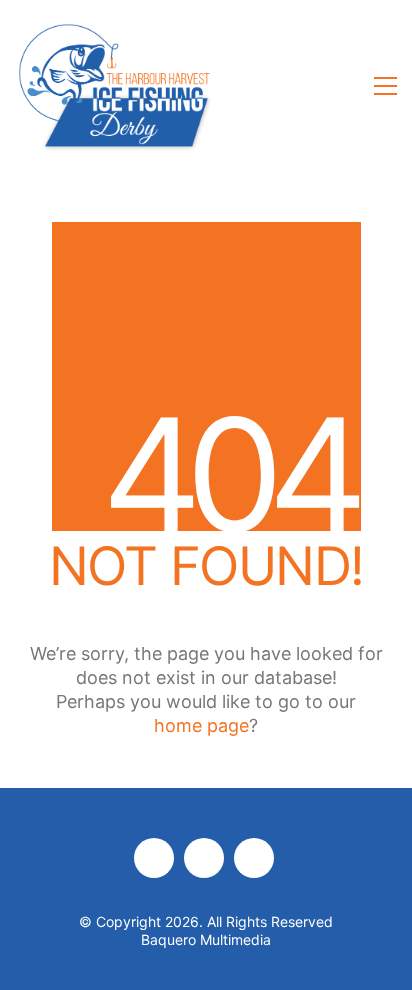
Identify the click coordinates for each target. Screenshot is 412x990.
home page (201, 725)
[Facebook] (154, 858)
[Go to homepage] (115, 86)
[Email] (254, 858)
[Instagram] (204, 858)
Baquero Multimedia (206, 939)
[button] (385, 86)
